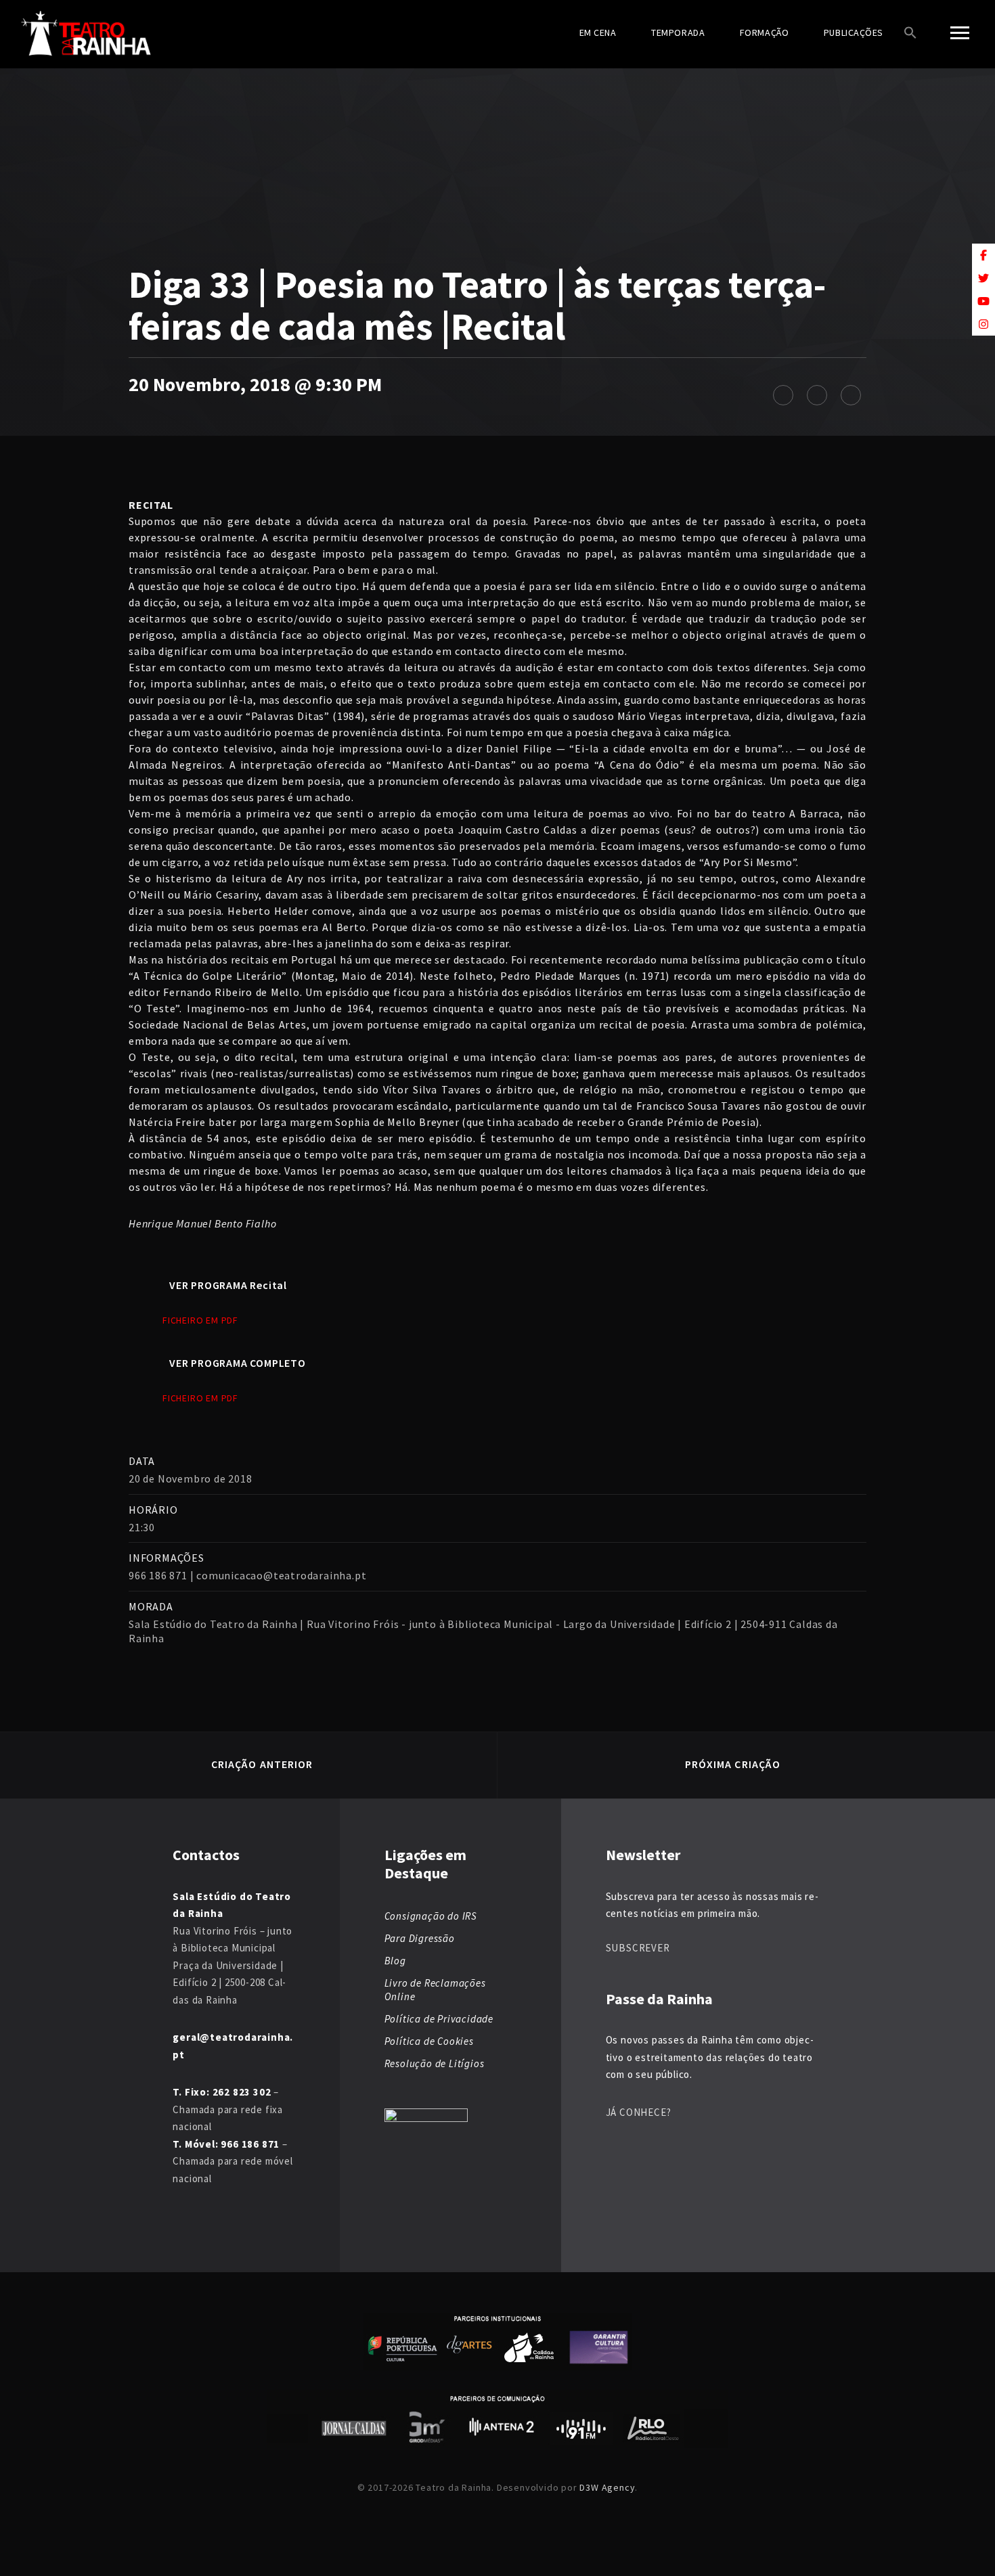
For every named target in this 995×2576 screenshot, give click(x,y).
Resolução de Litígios (435, 2063)
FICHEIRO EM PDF (200, 1320)
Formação (764, 32)
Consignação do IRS (431, 1916)
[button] (910, 34)
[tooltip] (983, 255)
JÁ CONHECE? (639, 2112)
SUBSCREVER (638, 1948)
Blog (395, 1961)
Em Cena (598, 32)
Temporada (678, 32)
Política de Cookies (429, 2041)
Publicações (854, 32)
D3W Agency (607, 2487)
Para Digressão (420, 1938)
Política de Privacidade (439, 2019)
